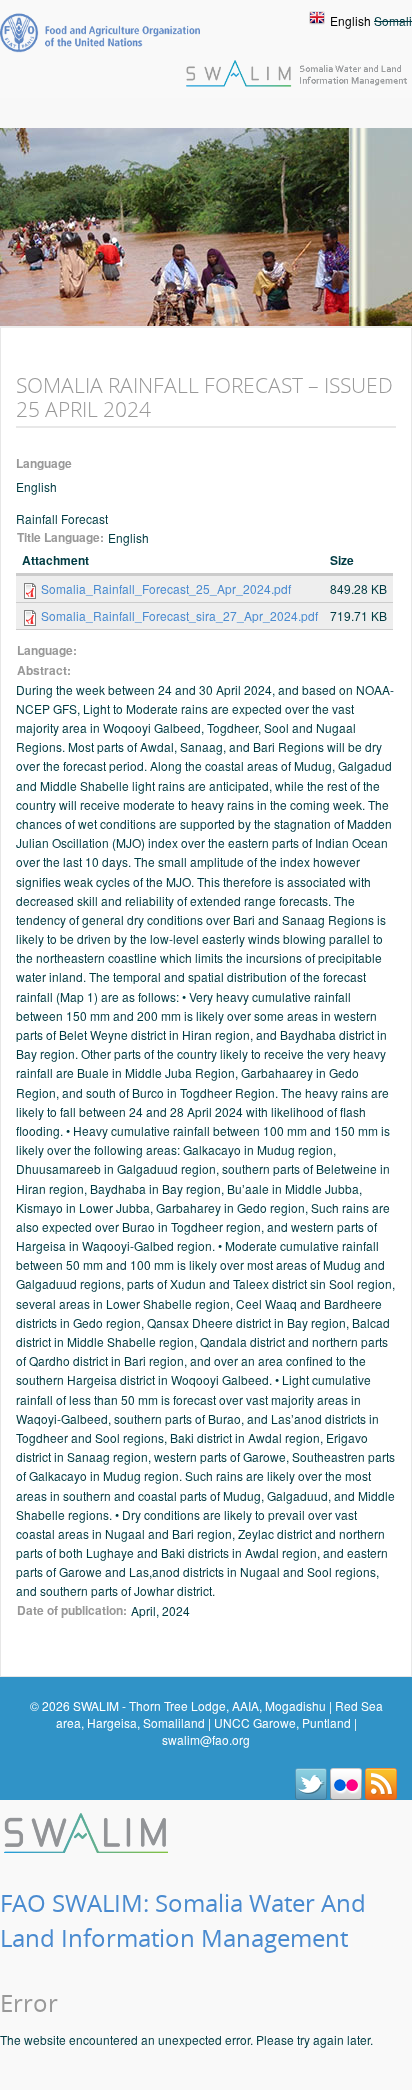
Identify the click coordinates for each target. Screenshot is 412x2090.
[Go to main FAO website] (100, 32)
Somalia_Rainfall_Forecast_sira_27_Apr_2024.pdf (179, 615)
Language (44, 463)
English (350, 20)
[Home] (88, 1830)
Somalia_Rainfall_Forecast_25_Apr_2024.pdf (166, 588)
